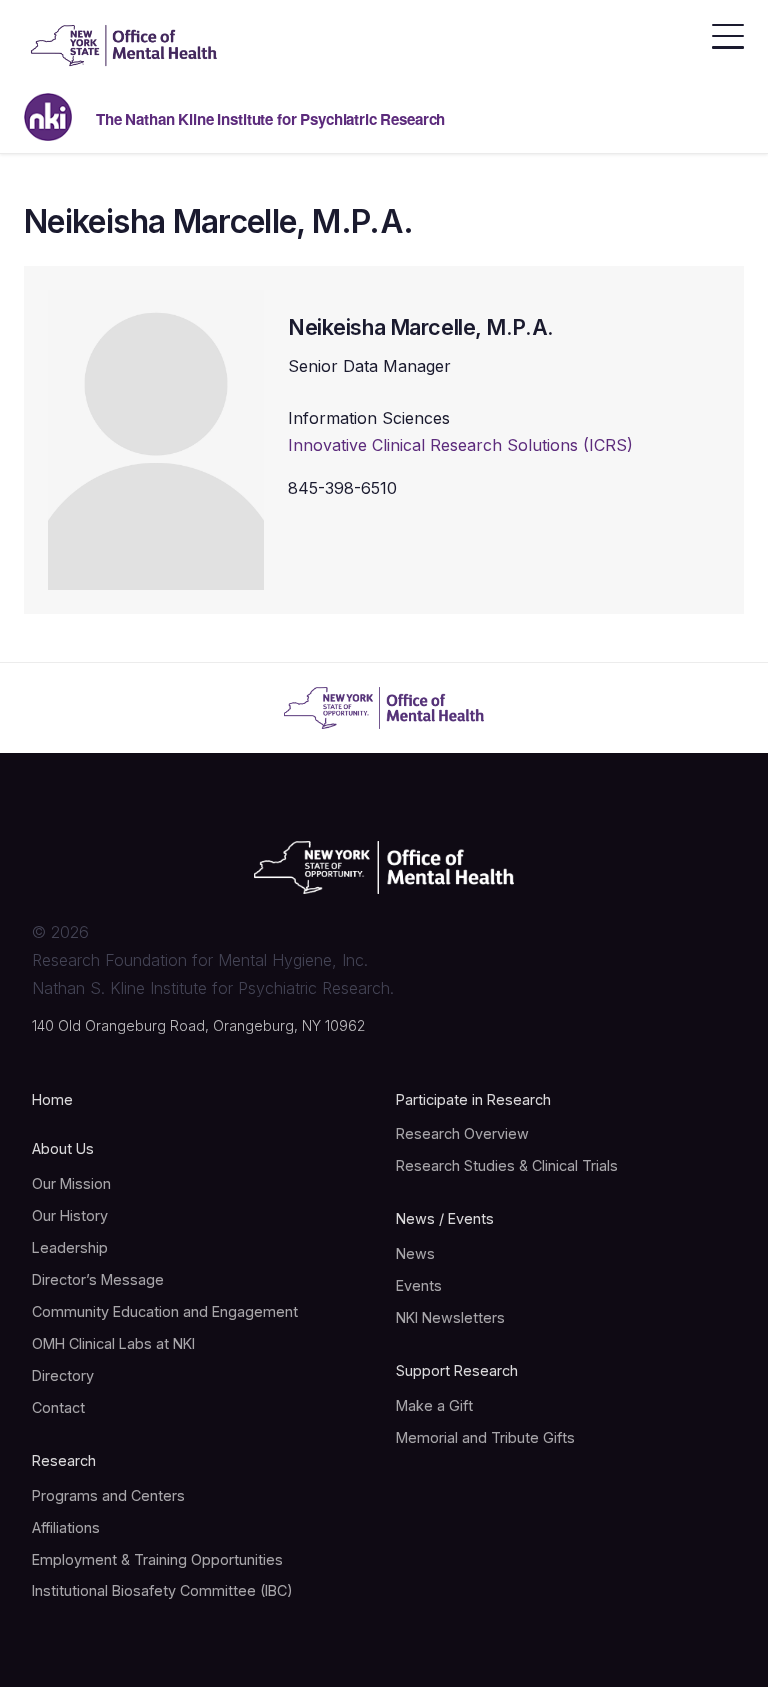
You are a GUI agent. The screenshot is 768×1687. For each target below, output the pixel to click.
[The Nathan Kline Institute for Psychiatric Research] (124, 45)
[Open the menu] (728, 30)
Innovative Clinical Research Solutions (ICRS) (460, 445)
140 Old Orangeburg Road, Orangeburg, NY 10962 (198, 1025)
